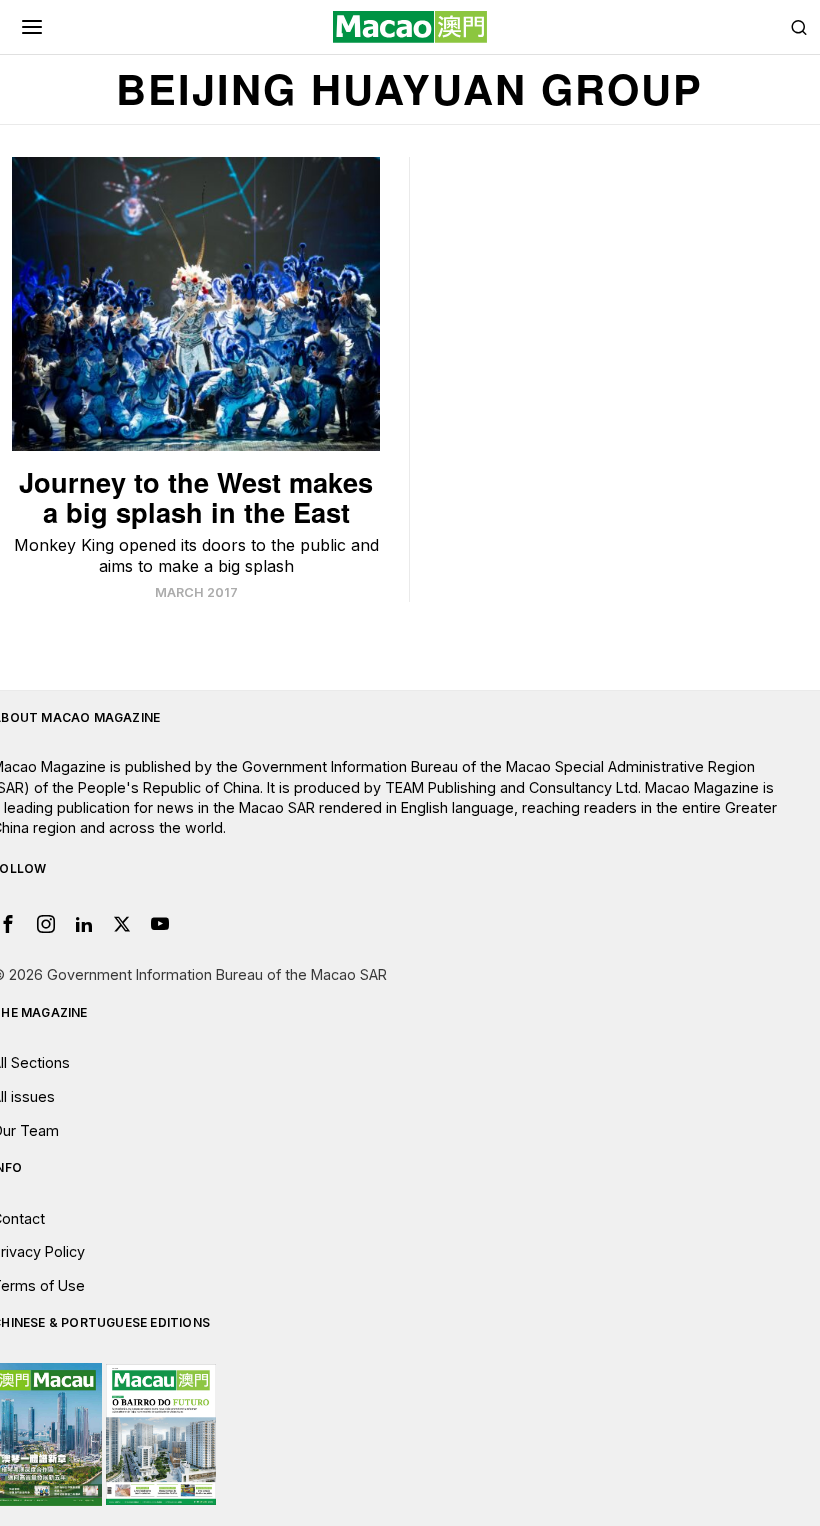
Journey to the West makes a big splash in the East (196, 497)
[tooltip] (46, 924)
